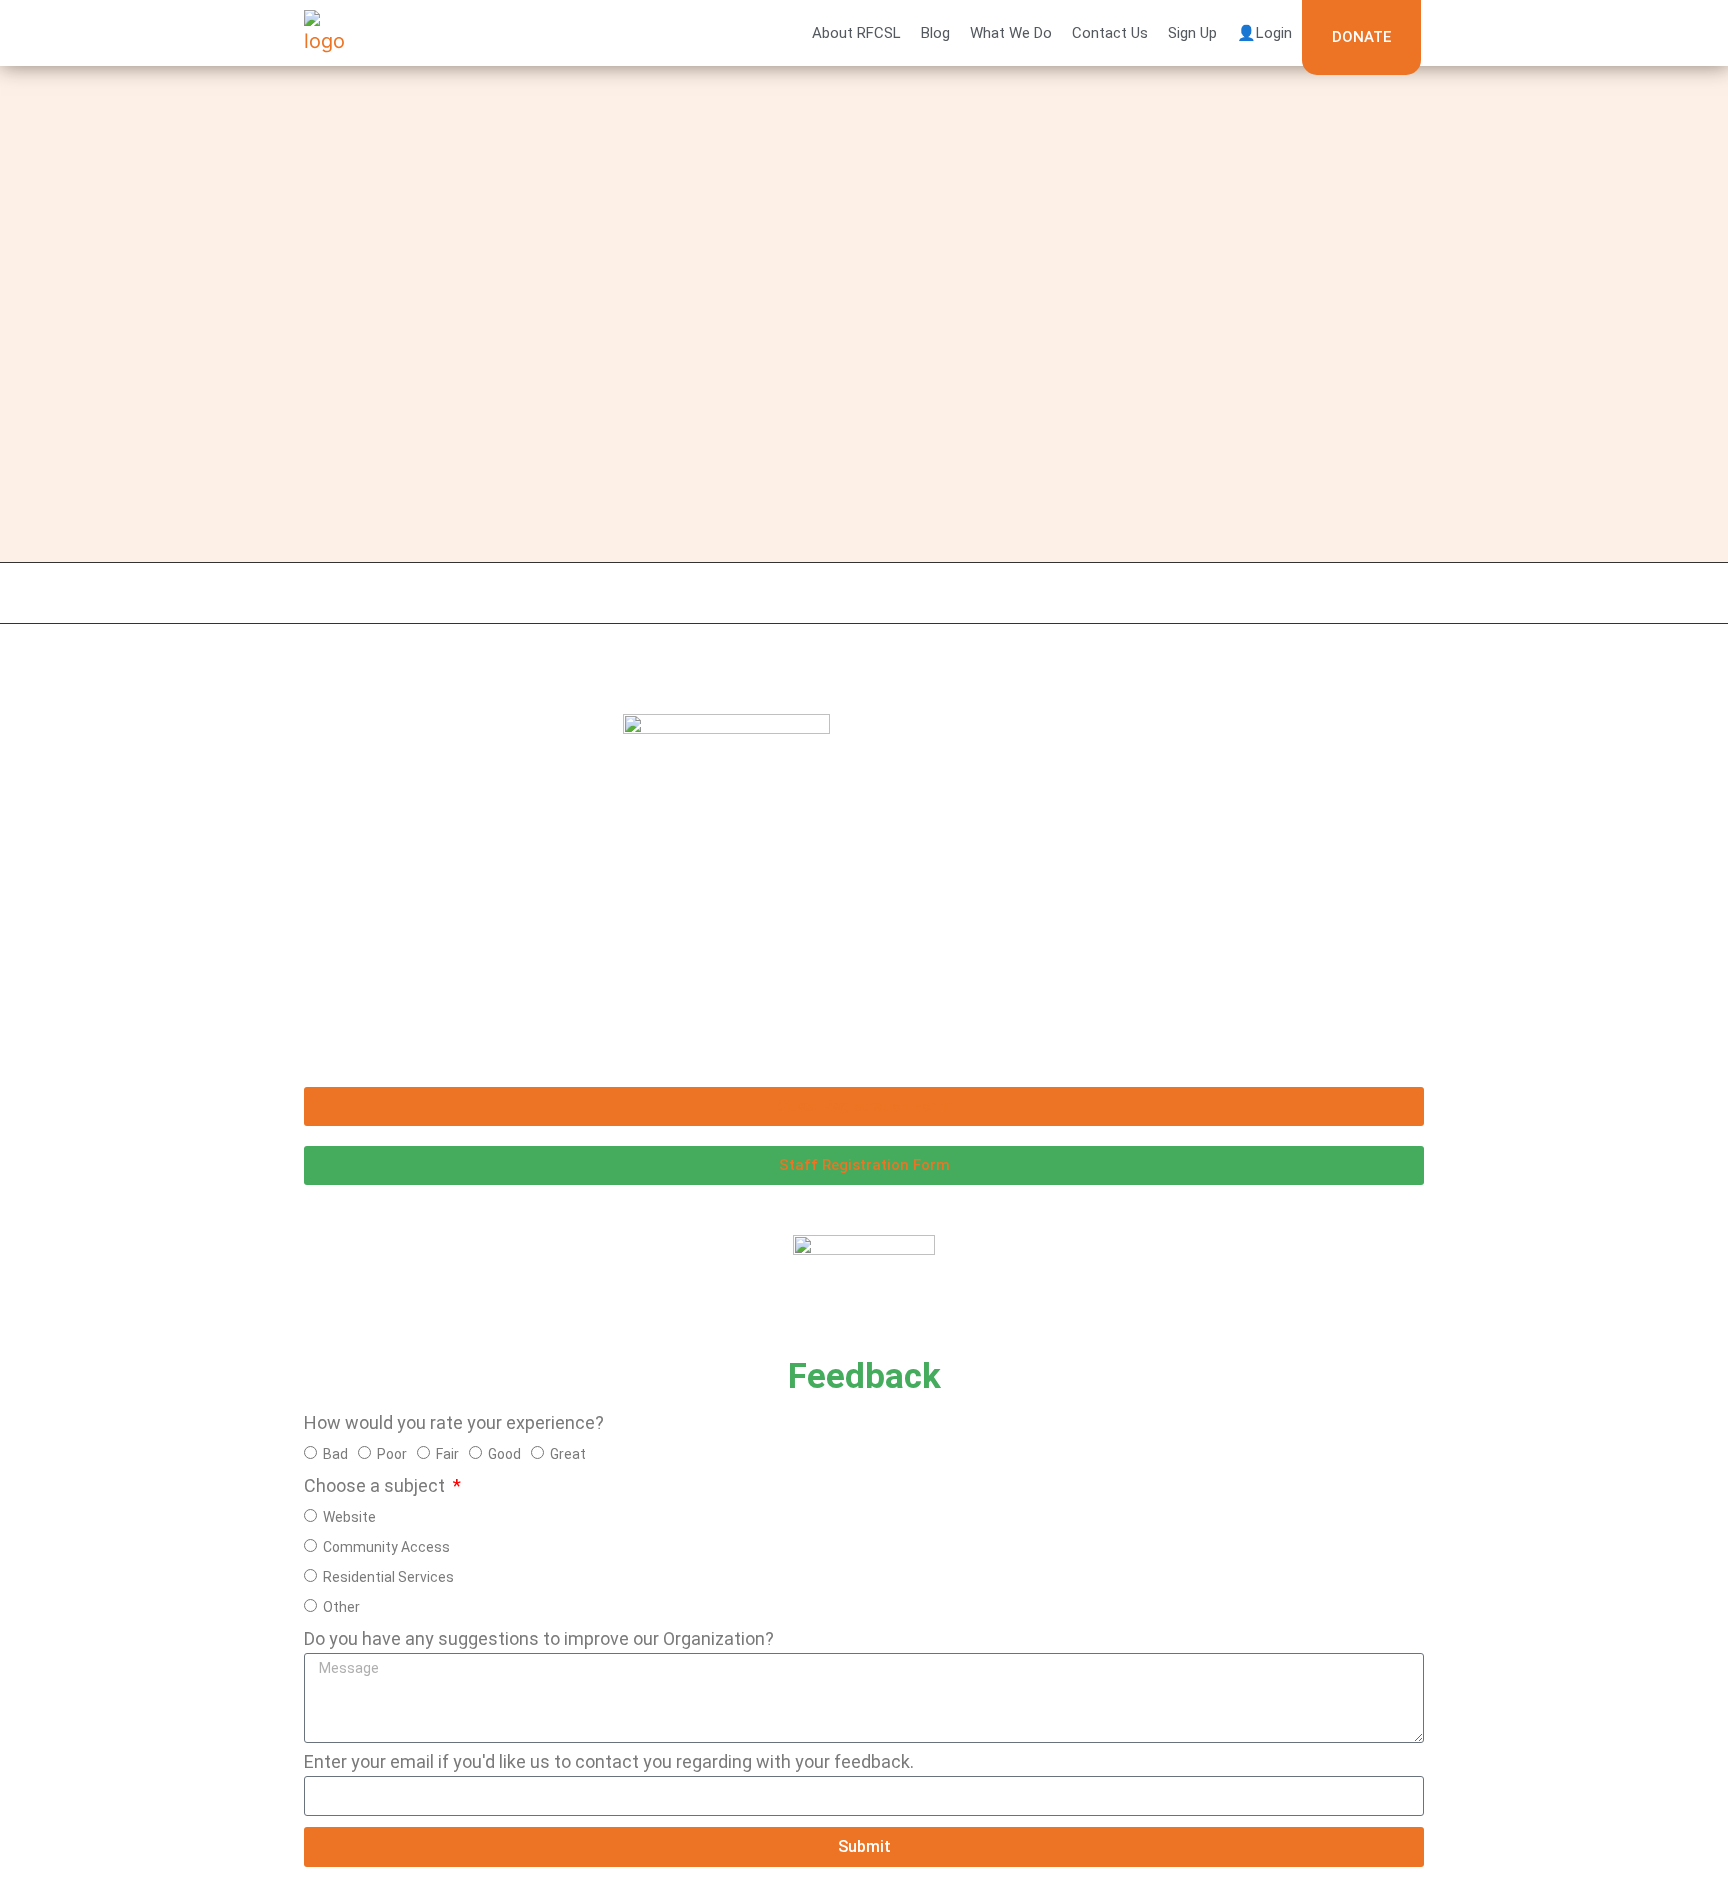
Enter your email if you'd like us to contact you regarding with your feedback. (609, 1762)
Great (568, 1453)
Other (341, 1606)
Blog (935, 33)
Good (504, 1453)
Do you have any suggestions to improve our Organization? (539, 1639)
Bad (335, 1453)
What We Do (1011, 33)
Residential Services (388, 1576)
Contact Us (1110, 33)
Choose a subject (376, 1486)
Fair (447, 1453)
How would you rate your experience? (454, 1423)
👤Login (1264, 33)
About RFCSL (856, 33)
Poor (392, 1453)
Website (349, 1516)
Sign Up (1192, 33)
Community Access (386, 1546)
